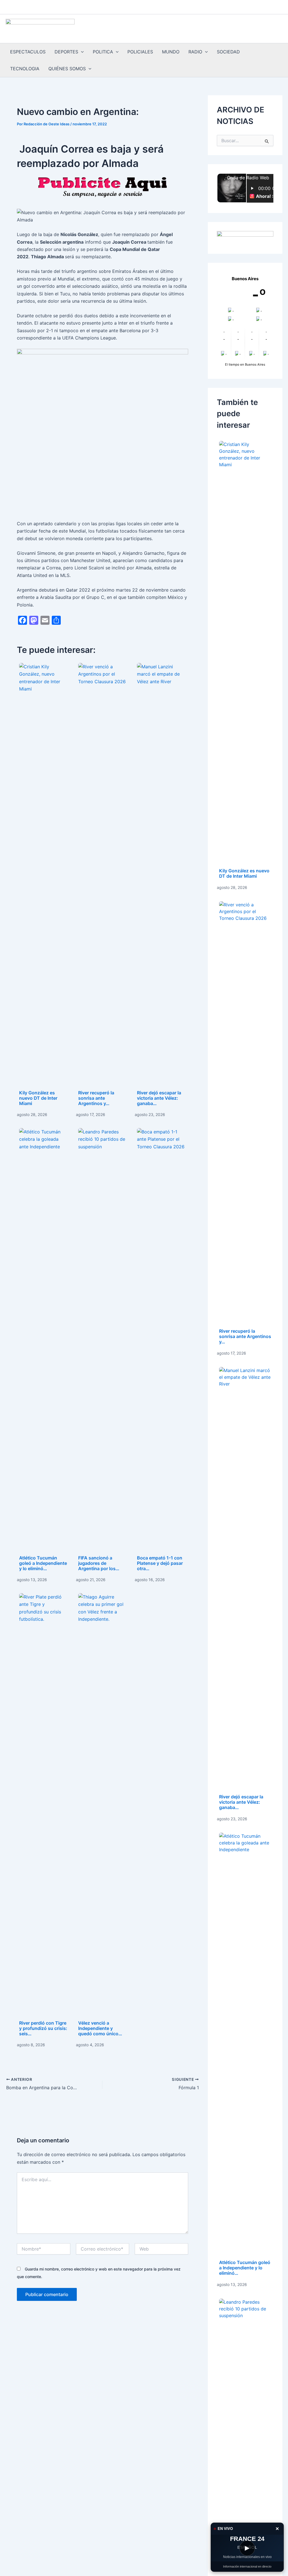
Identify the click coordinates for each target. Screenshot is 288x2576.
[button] (81, 52)
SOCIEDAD (228, 52)
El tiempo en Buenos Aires (245, 365)
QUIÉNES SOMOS (67, 69)
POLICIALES (140, 52)
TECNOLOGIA (25, 69)
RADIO (195, 52)
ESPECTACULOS (28, 52)
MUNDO (171, 52)
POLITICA (103, 52)
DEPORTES (66, 52)
